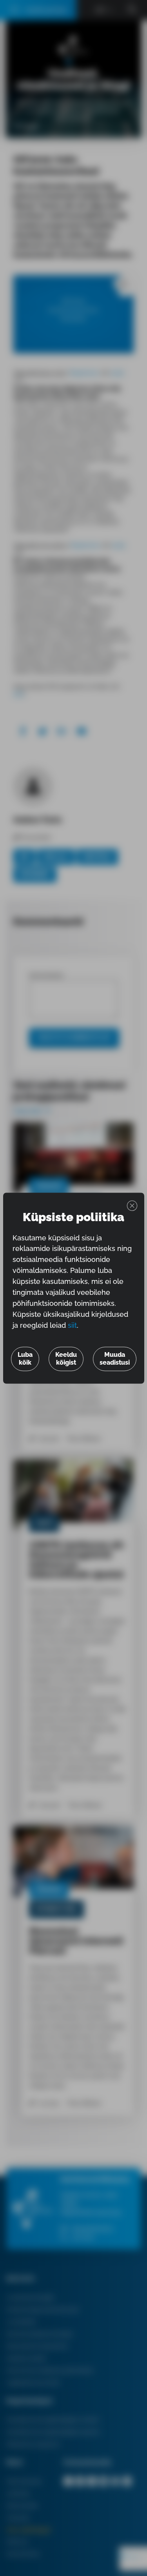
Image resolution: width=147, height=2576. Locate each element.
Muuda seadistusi (115, 1359)
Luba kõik (25, 1359)
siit (72, 1325)
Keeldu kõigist (66, 1359)
